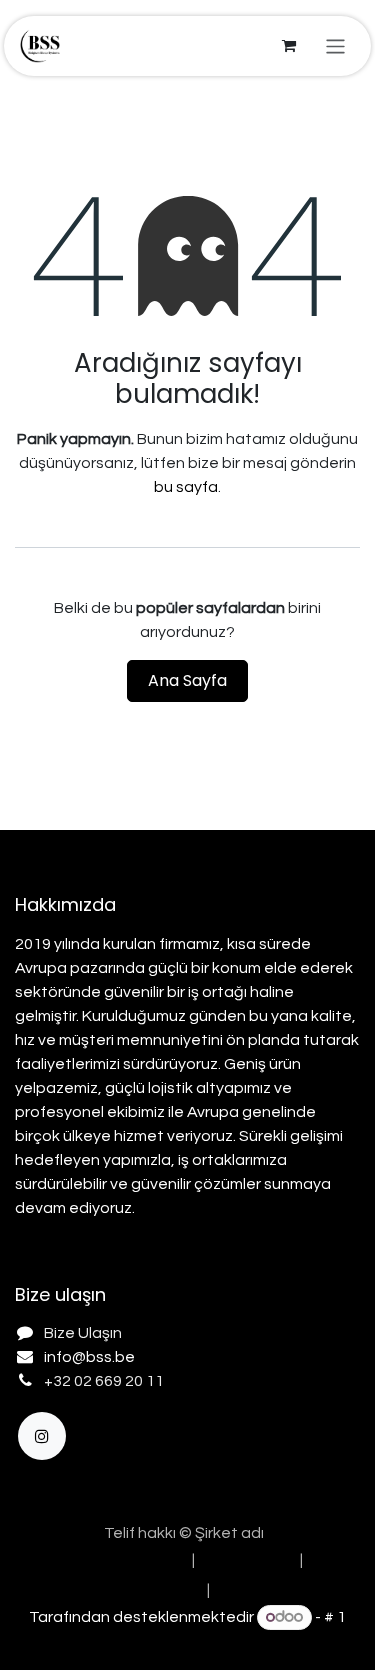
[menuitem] (123, 1560)
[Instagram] (42, 1436)
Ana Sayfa (187, 680)
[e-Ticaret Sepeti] (289, 46)
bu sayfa (186, 487)
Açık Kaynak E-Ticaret (188, 1642)
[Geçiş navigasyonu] (335, 45)
